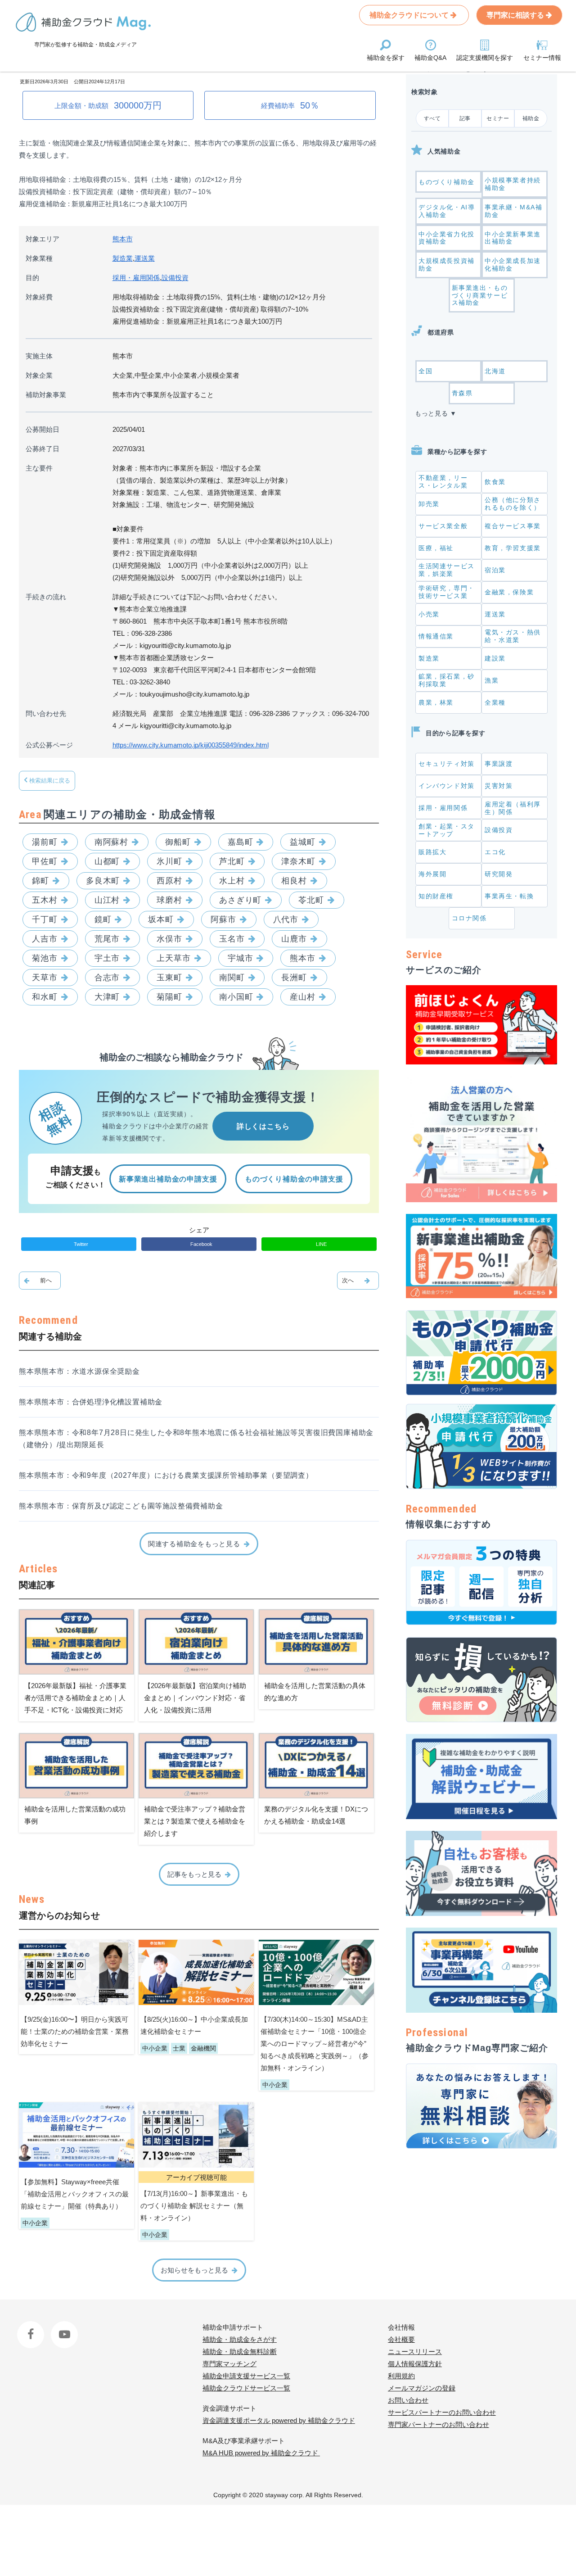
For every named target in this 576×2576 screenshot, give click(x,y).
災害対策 (499, 786)
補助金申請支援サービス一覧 (246, 2376)
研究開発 (499, 874)
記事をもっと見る (194, 1874)
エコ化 (495, 852)
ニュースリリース (415, 2352)
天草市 (45, 978)
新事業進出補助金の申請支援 (168, 1179)
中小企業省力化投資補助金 (447, 238)
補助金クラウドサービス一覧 (246, 2388)
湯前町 (45, 842)
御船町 (178, 842)
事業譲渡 (499, 764)
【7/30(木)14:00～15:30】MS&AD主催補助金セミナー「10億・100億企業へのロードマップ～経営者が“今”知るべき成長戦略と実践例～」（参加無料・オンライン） (315, 2044)
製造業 (123, 258)
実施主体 (39, 356)
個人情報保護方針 (415, 2364)
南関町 (232, 978)
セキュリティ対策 (447, 764)
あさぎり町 (241, 900)
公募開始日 (43, 429)
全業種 (495, 702)
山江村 (107, 900)
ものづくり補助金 (447, 182)
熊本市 (123, 239)
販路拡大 (432, 852)
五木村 (45, 900)
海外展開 (432, 874)
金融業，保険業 (509, 592)
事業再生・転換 (509, 896)
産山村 (303, 997)
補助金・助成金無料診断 (240, 2352)
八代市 (286, 919)
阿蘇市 (223, 919)
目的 (32, 278)
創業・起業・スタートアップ (447, 830)
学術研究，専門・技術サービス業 (447, 592)
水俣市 (169, 939)
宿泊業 (495, 570)
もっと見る (432, 413)
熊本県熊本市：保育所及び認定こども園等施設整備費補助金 (121, 1506)
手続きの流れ (46, 597)
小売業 (429, 614)
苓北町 (311, 900)
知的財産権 (436, 896)
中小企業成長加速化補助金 (513, 265)
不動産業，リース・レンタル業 (443, 482)
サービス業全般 (443, 526)
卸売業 (429, 504)
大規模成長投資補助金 (447, 265)
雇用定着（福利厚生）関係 (513, 808)
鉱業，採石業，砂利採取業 (447, 680)
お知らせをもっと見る (194, 2270)
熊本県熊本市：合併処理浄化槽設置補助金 (91, 1402)
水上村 (232, 881)
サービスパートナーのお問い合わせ (442, 2412)
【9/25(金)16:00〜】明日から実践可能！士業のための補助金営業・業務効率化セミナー (75, 2031)
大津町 (107, 997)
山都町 (107, 861)
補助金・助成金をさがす (240, 2339)
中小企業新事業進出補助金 (513, 238)
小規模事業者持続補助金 (513, 184)
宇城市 (241, 958)
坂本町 (161, 919)
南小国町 (236, 997)
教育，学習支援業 (513, 548)
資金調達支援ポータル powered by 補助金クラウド (279, 2420)
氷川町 (169, 861)
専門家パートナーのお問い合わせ (439, 2424)
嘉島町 (241, 842)
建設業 (495, 658)
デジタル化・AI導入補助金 (447, 211)
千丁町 (45, 919)
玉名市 (232, 939)
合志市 (107, 978)
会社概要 (401, 2339)
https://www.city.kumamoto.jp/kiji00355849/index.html (191, 745)
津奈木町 (298, 861)
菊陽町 (169, 997)
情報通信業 (436, 636)
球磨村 (169, 900)
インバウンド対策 (447, 786)
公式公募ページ (49, 745)
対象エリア (43, 239)
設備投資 (175, 278)
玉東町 (169, 978)
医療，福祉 (436, 548)
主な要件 (39, 468)
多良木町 (103, 881)
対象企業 (39, 375)
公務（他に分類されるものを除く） (513, 504)
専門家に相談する (516, 15)
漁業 (492, 680)
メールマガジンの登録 (422, 2388)
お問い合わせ (408, 2400)
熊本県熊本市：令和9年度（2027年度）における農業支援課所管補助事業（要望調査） (166, 1475)
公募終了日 (43, 449)
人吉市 (45, 939)
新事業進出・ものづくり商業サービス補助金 (480, 295)
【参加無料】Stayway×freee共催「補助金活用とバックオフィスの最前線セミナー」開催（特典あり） (75, 2194)
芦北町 (232, 861)
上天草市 (174, 958)
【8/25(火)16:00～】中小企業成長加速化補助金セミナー (194, 2025)
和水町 (45, 997)
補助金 (531, 118)
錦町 (40, 881)
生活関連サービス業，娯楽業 (447, 570)
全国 (425, 371)
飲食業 (495, 482)
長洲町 (294, 978)
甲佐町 (45, 861)
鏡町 (103, 919)
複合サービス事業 (513, 526)
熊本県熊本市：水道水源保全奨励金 (79, 1371)
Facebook (32, 2327)
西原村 (169, 881)
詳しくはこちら (263, 1126)
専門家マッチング (229, 2364)
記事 (465, 118)
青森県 (462, 393)
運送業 (145, 258)
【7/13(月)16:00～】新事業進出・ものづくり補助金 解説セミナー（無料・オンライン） (194, 2206)
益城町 (303, 842)
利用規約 (401, 2376)
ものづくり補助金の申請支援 (294, 1179)
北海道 (495, 371)
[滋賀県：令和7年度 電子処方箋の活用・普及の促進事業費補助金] (40, 1281)
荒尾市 (107, 939)
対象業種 (39, 258)
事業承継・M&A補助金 (513, 211)
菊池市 (45, 958)
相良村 (294, 881)
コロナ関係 (469, 918)
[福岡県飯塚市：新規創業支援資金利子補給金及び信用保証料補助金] (358, 1281)
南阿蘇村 (112, 842)
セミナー (498, 118)
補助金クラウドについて (410, 15)
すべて (432, 118)
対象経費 (39, 297)
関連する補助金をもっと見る (194, 1544)
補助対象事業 (46, 395)
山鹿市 (294, 939)
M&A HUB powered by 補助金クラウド (261, 2453)
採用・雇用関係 (136, 278)
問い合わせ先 (46, 713)
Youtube (63, 2327)
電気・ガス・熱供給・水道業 (513, 636)
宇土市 (107, 958)
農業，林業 (436, 702)
